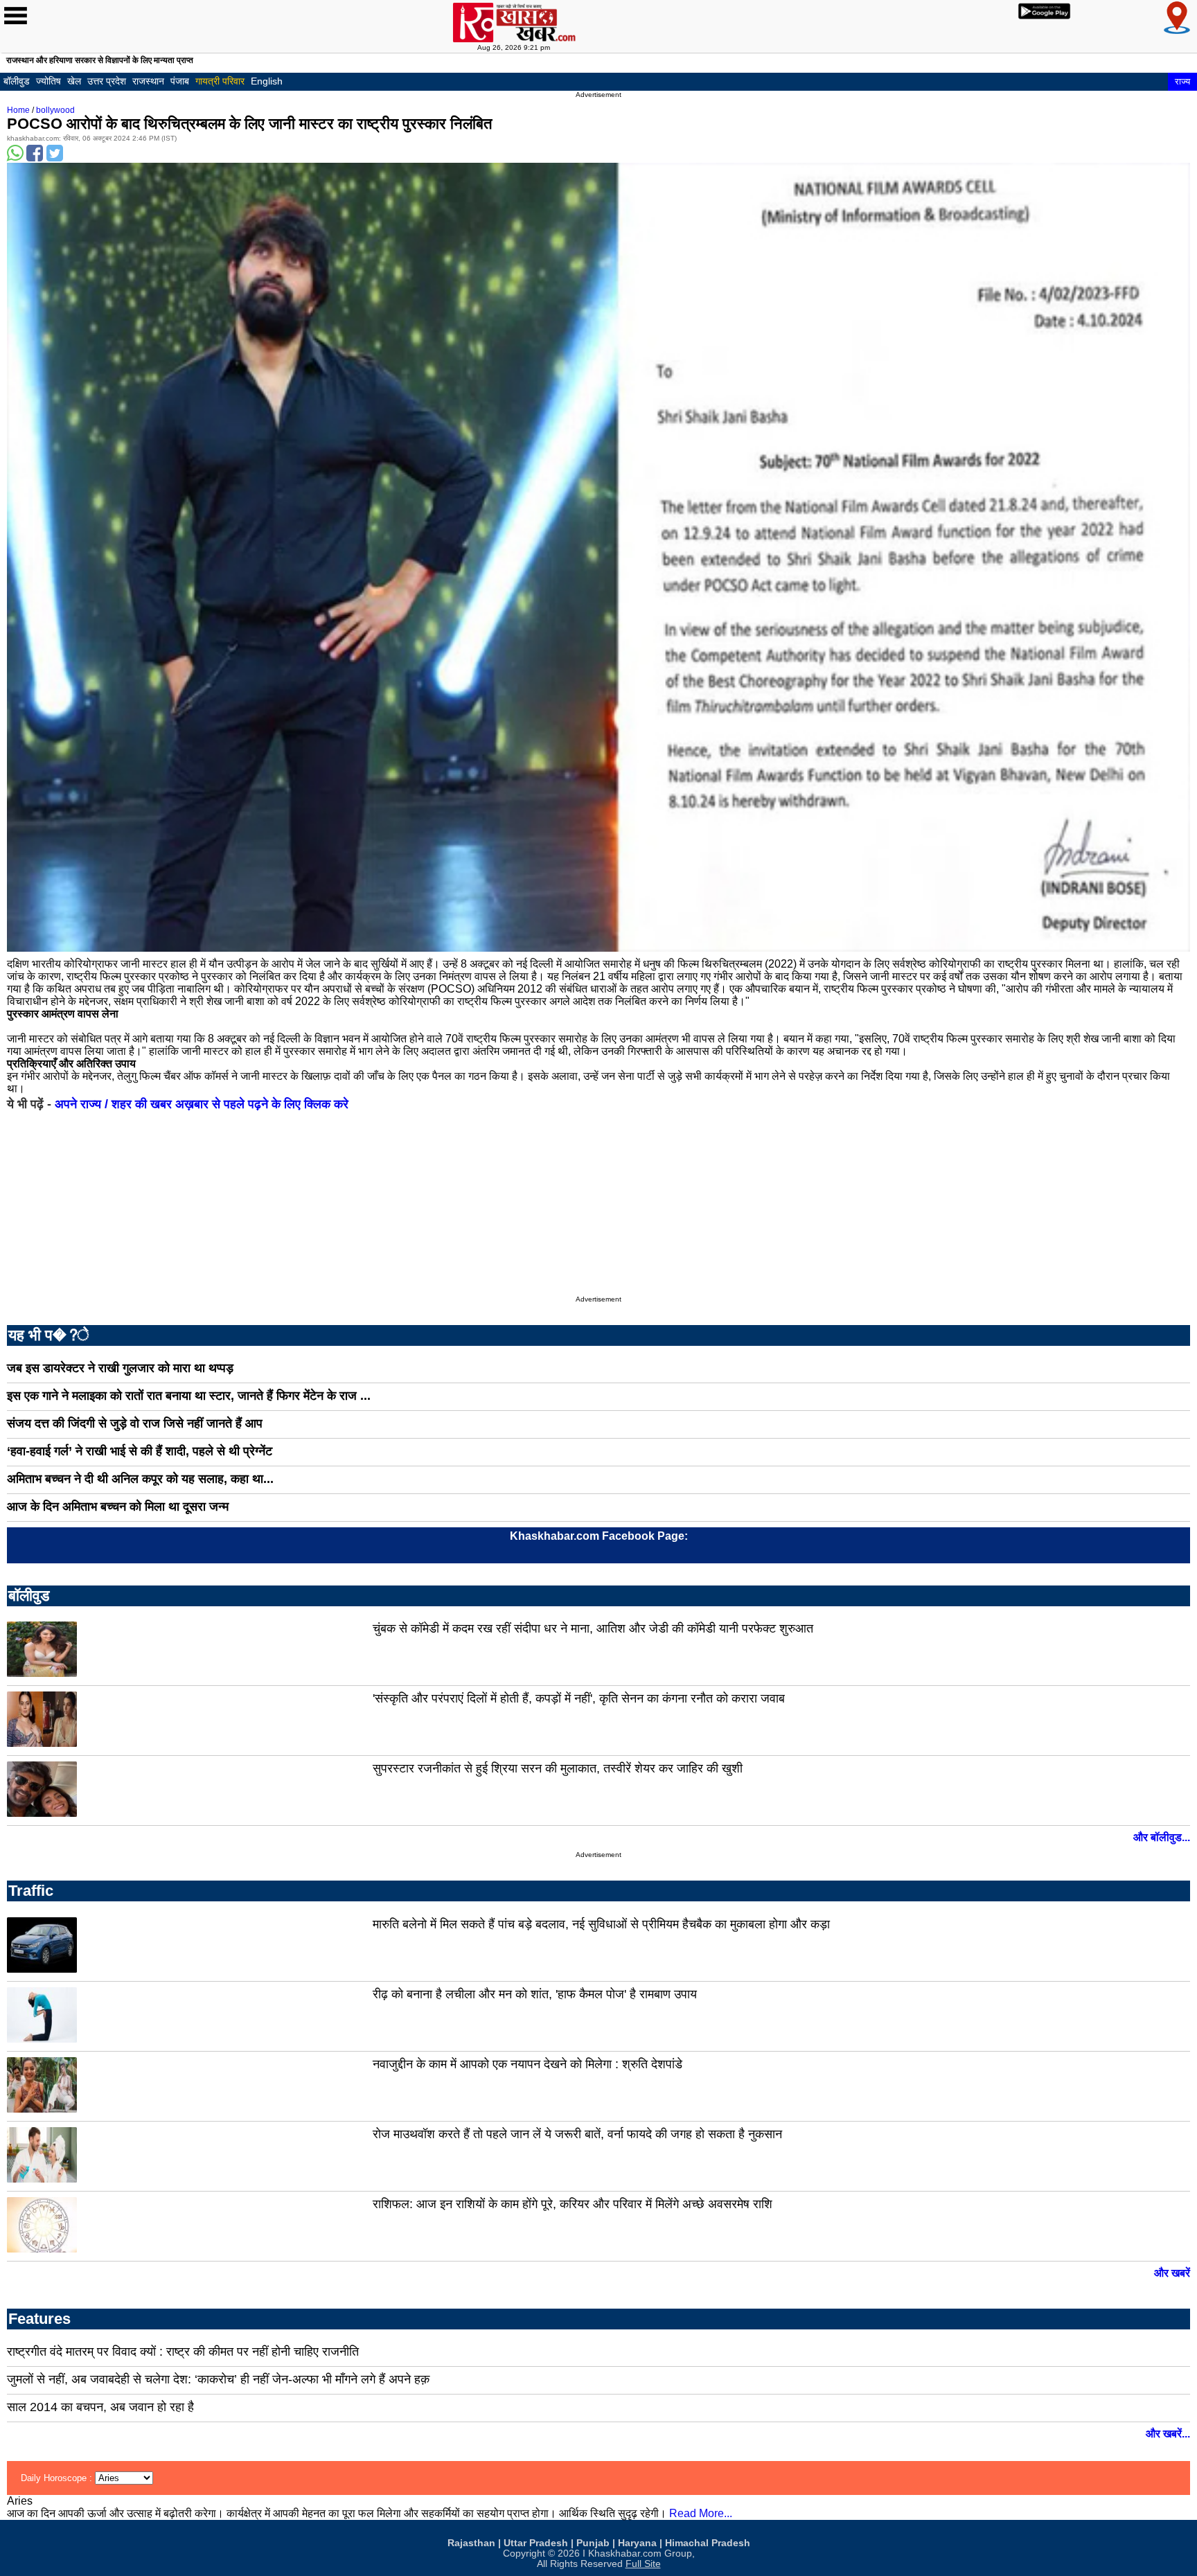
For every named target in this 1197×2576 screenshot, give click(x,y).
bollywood (55, 110)
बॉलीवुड (17, 81)
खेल (74, 81)
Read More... (701, 2513)
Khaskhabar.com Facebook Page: (599, 1536)
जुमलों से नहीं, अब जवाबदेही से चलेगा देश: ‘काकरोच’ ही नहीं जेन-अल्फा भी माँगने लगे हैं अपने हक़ (218, 2379)
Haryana (637, 2543)
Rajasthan (471, 2543)
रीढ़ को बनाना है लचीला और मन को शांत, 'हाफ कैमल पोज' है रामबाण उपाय (535, 1994)
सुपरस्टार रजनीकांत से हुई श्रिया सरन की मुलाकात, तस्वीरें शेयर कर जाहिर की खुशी (558, 1768)
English (267, 81)
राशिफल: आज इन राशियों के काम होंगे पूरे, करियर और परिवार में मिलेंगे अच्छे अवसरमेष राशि (573, 2204)
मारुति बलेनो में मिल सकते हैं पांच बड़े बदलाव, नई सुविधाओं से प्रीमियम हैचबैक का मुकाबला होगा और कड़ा (601, 1924)
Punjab (593, 2543)
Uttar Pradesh (536, 2543)
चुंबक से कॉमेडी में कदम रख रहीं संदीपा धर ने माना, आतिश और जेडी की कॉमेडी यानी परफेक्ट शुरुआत (593, 1628)
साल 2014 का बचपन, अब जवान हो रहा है (100, 2407)
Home (18, 110)
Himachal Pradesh (708, 2543)
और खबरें (1172, 2273)
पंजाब (180, 81)
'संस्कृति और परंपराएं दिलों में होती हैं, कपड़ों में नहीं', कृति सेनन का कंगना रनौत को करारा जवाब (579, 1698)
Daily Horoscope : (58, 2478)
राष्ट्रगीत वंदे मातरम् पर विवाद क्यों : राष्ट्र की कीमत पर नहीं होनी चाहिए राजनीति (183, 2352)
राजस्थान (148, 81)
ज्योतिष (48, 81)
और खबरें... (1168, 2434)
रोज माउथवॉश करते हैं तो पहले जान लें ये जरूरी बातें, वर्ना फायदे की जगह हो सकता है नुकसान (577, 2134)
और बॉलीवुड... (1162, 1837)
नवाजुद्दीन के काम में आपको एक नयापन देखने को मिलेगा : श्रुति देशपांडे (527, 2064)
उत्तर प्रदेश (107, 81)
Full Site (643, 2564)
